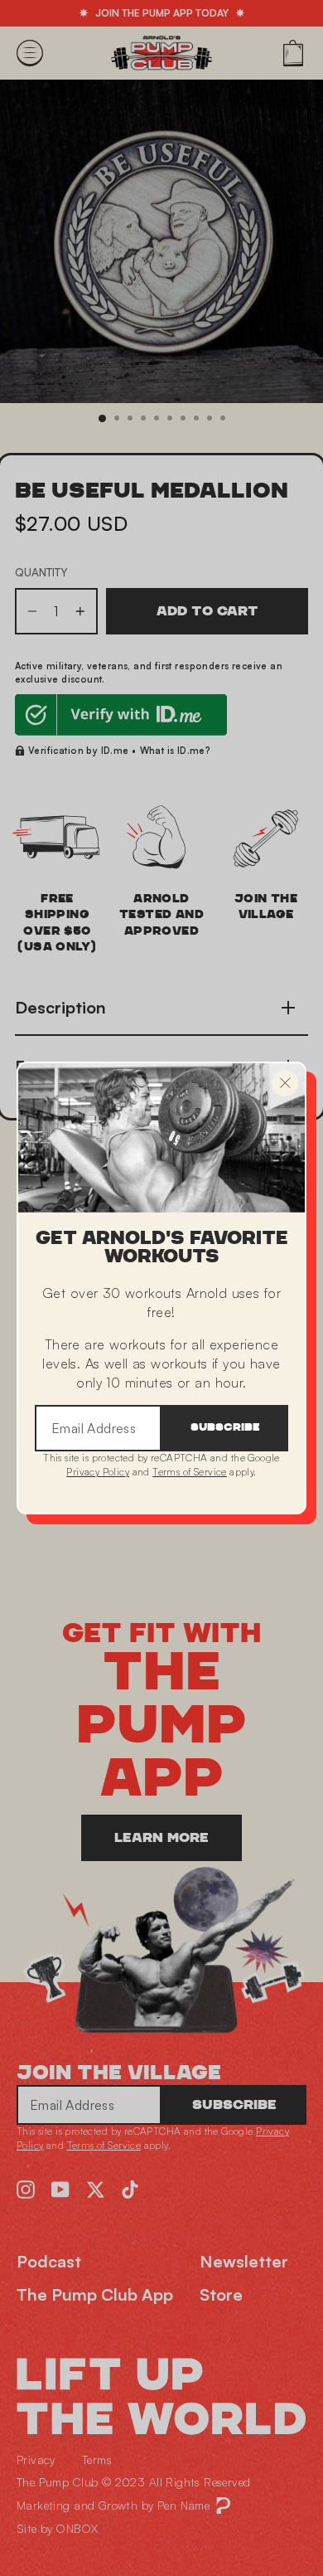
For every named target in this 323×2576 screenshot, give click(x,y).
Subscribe (225, 1428)
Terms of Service (190, 1472)
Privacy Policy (98, 1472)
